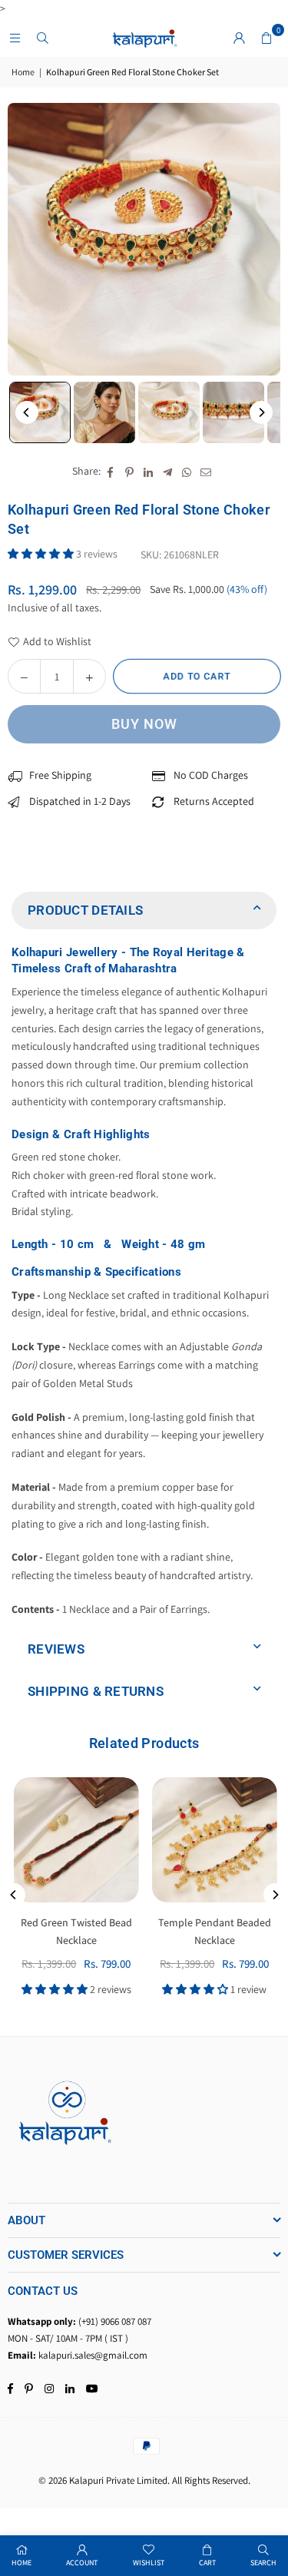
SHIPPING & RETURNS (96, 1691)
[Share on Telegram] (168, 472)
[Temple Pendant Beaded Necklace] (213, 1840)
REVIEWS (56, 1649)
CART (207, 2563)
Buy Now (144, 724)
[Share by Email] (206, 472)
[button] (266, 38)
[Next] (261, 412)
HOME (22, 2563)
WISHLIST (149, 2563)
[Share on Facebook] (110, 472)
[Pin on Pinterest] (129, 472)
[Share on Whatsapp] (187, 472)
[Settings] (239, 38)
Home (23, 72)
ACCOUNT (82, 2563)
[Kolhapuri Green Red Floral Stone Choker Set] (40, 412)
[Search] (42, 38)
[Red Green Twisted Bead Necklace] (75, 1840)
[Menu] (15, 38)
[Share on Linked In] (149, 472)
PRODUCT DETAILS (85, 910)
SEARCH (263, 2563)
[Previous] (27, 412)
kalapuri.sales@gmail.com (93, 2355)
